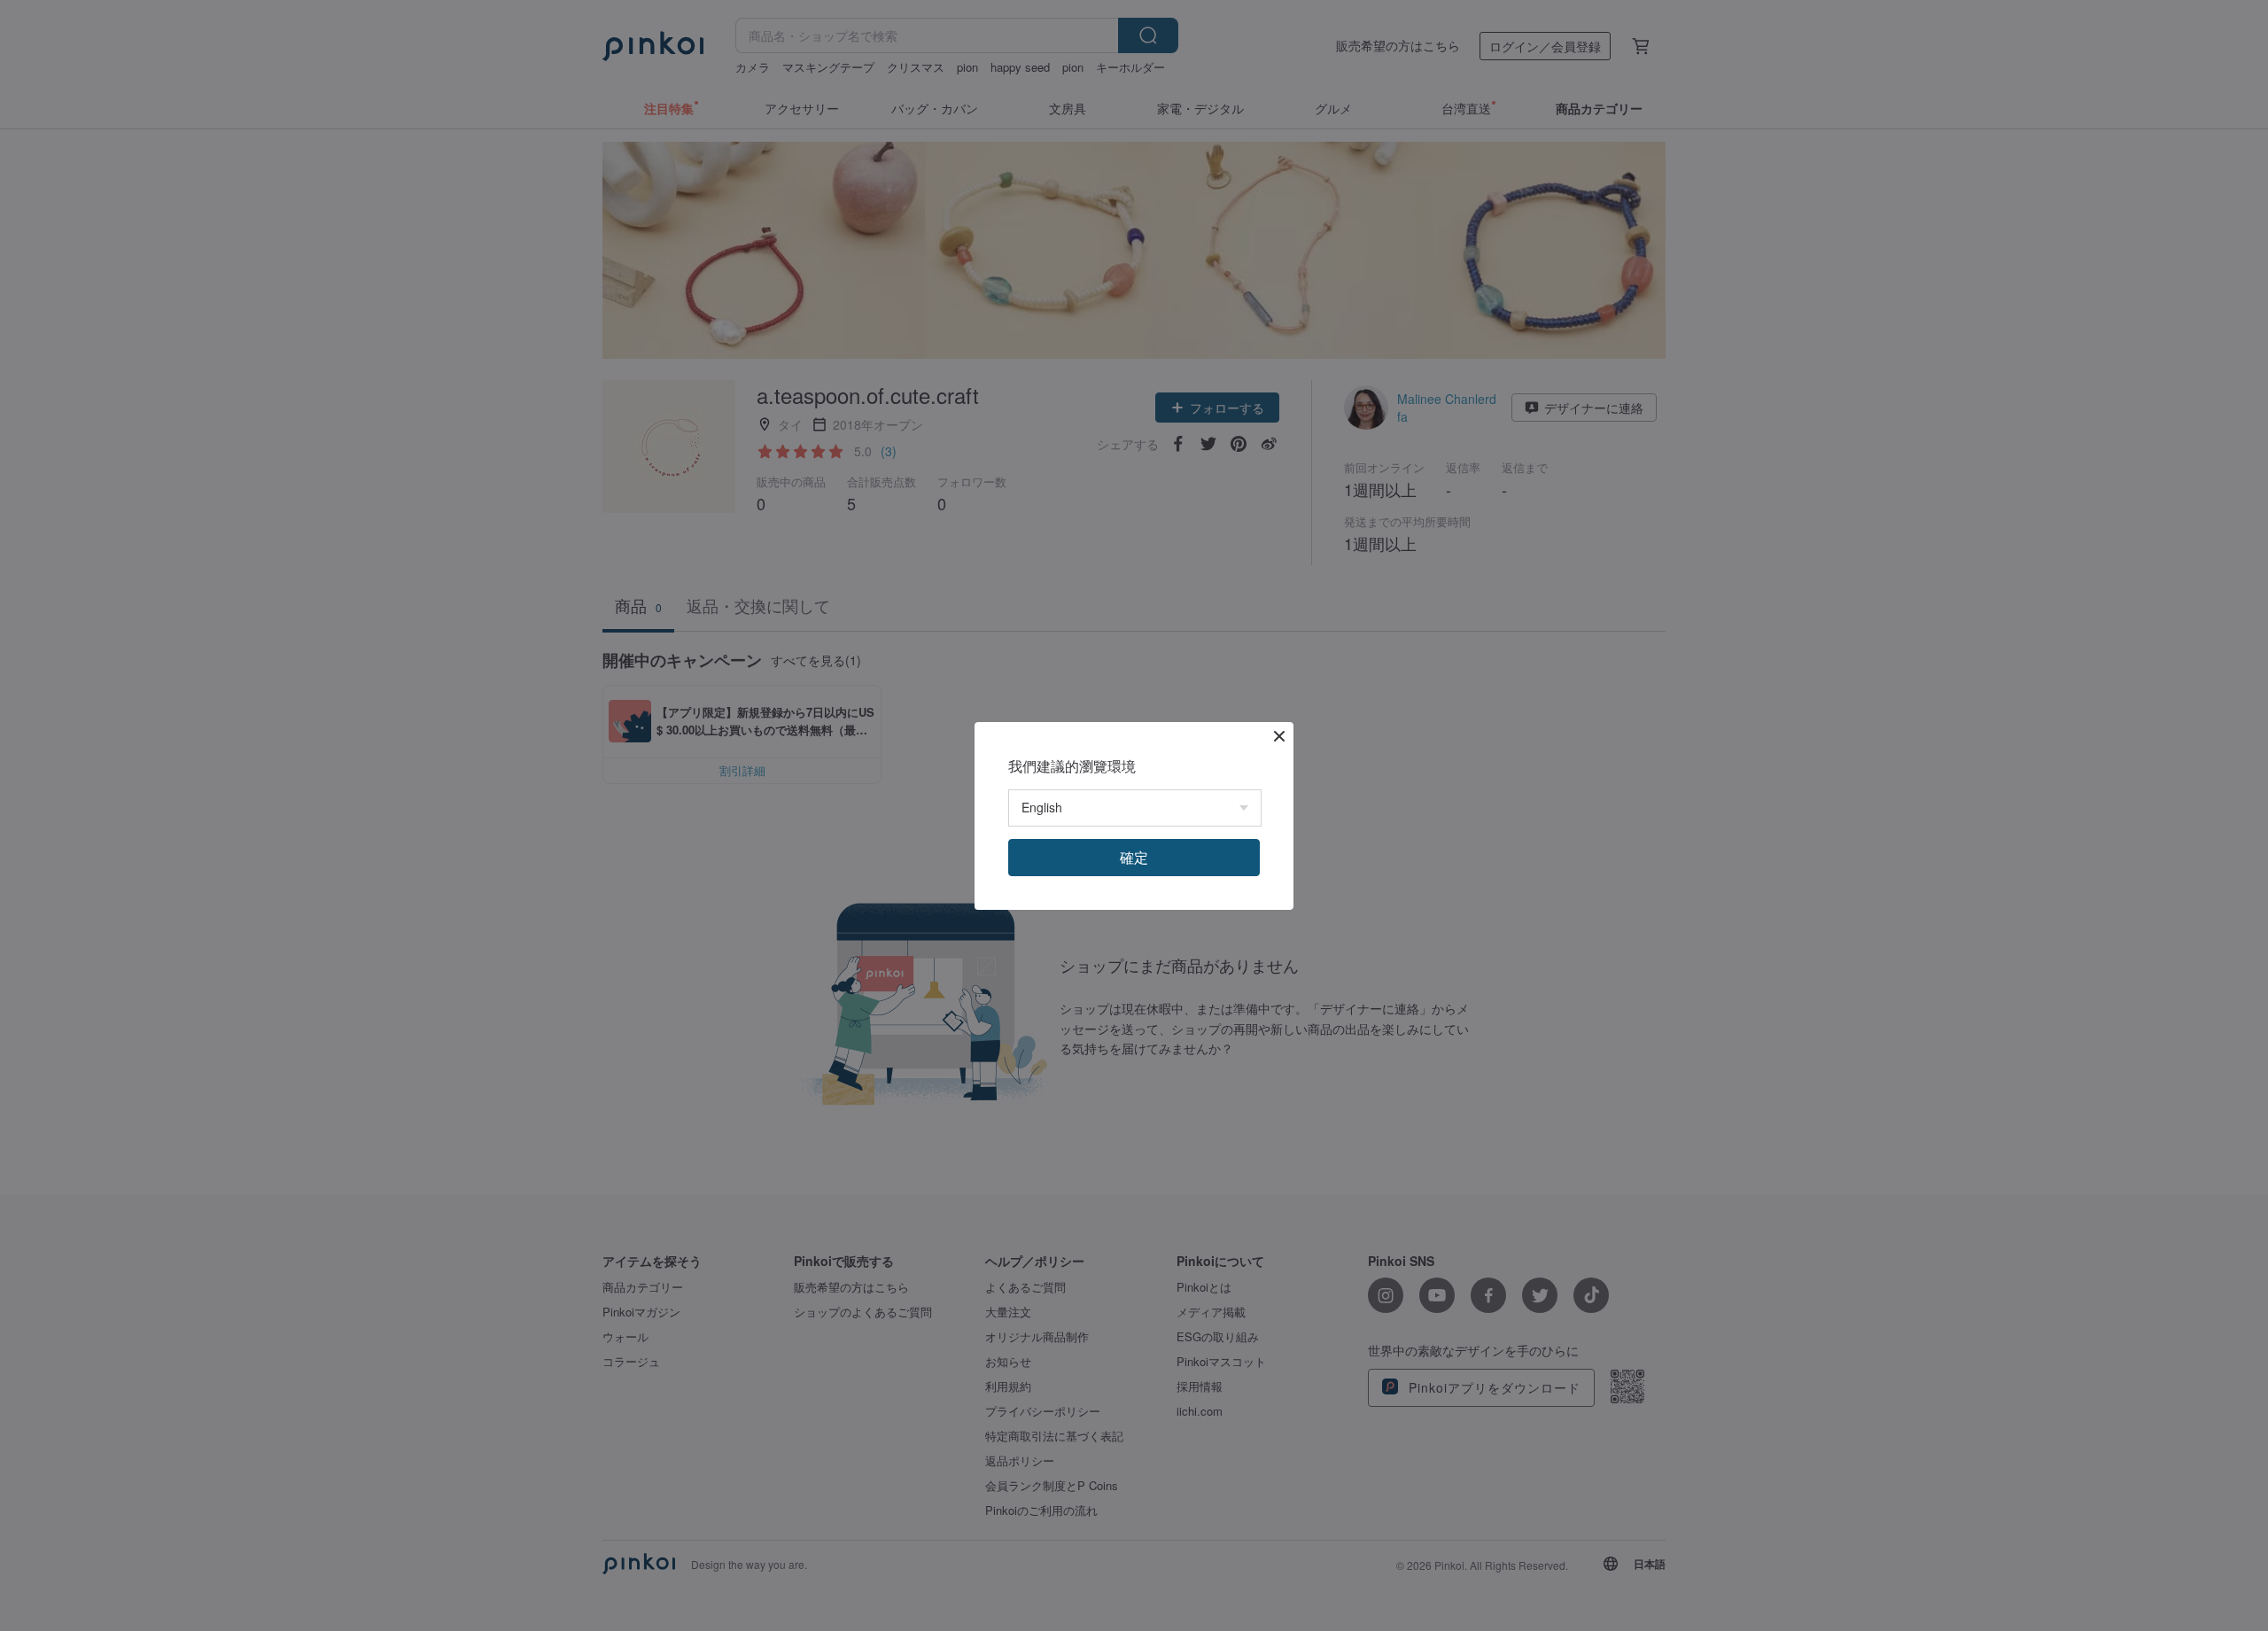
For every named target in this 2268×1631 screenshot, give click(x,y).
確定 (1134, 857)
